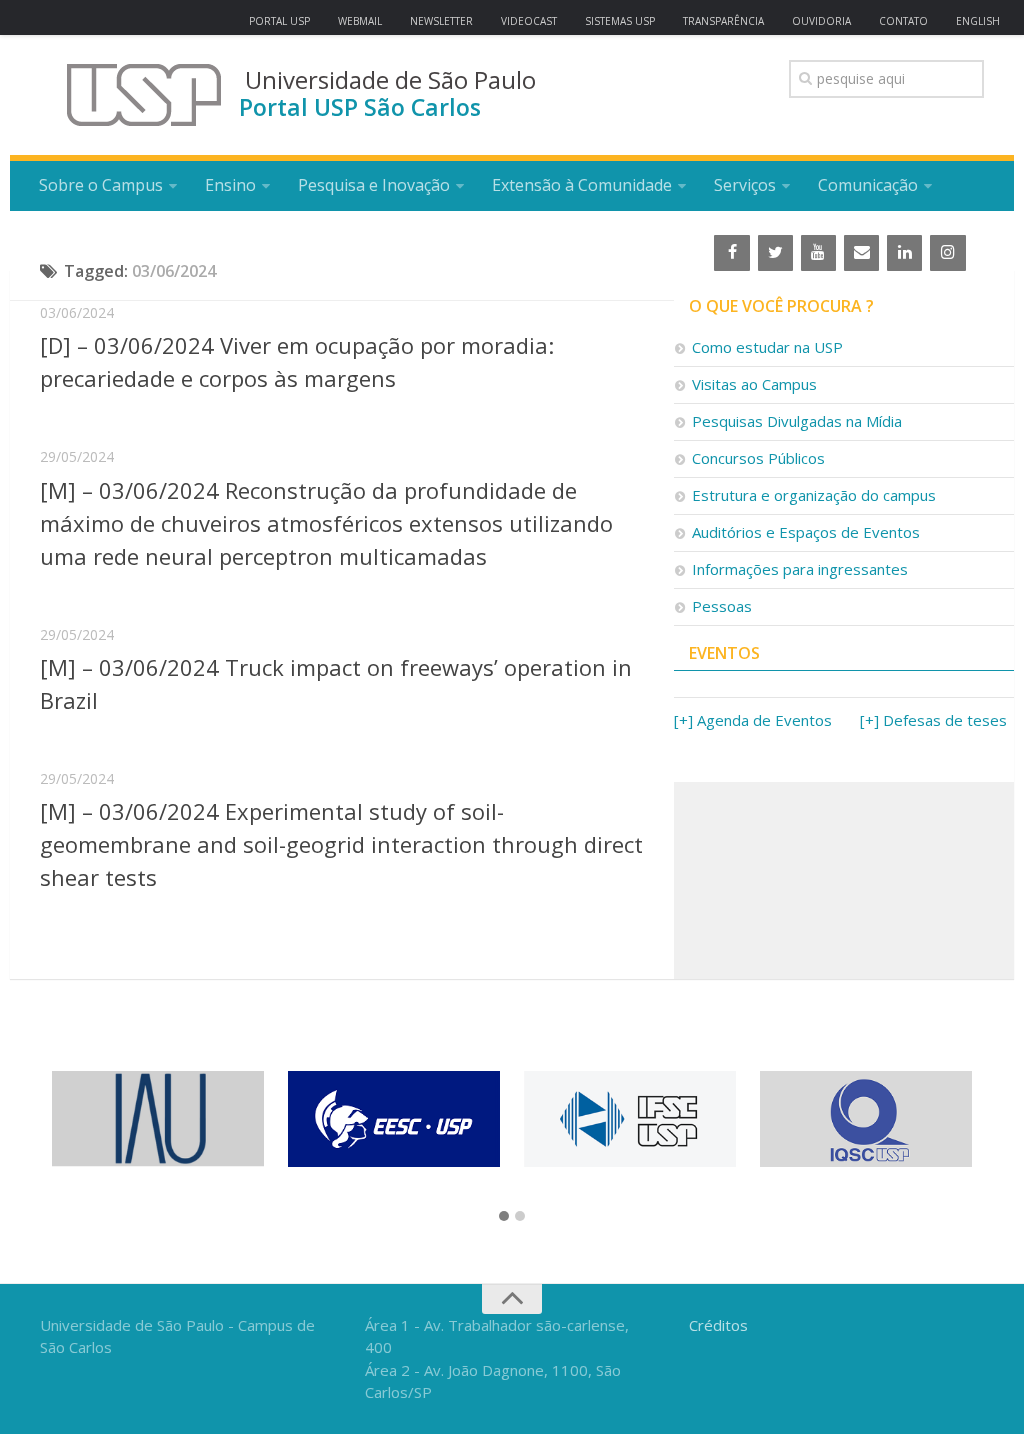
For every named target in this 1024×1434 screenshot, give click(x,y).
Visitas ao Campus (754, 384)
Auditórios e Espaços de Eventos (806, 532)
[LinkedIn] (904, 253)
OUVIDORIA (821, 21)
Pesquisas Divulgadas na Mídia (797, 421)
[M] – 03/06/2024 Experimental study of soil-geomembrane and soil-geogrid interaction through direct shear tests (341, 844)
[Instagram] (947, 253)
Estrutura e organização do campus (814, 495)
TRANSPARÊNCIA (723, 21)
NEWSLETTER (441, 21)
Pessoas (722, 606)
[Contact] (861, 253)
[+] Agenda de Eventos (753, 720)
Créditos (718, 1325)
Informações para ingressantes (800, 569)
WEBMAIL (360, 21)
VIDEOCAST (529, 21)
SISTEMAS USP (620, 21)
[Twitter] (775, 253)
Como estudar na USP (767, 347)
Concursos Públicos (758, 458)
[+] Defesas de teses (933, 720)
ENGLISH (978, 21)
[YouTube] (818, 253)
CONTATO (903, 21)
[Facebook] (731, 253)
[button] (504, 1217)
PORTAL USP (279, 21)
